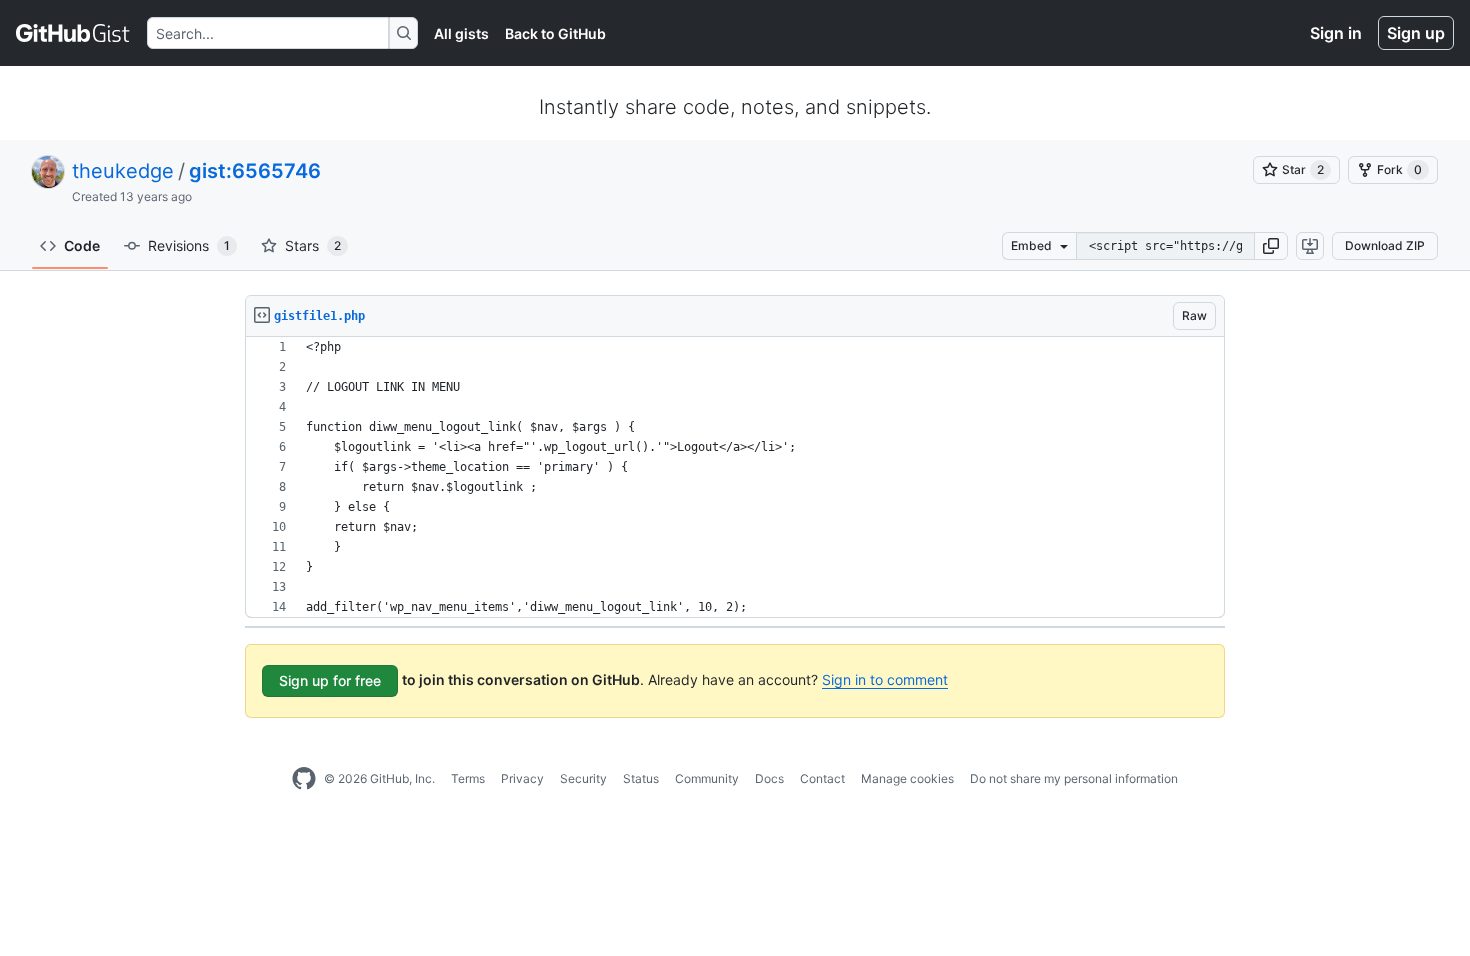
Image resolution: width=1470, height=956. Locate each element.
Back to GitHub (555, 33)
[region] (735, 477)
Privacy (522, 778)
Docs (769, 778)
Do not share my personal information (1074, 778)
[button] (1271, 246)
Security (583, 778)
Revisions (189, 245)
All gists (461, 33)
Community (707, 778)
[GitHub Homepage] (304, 779)
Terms (468, 778)
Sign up (1416, 33)
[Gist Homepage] (73, 33)
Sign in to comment (885, 679)
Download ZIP (1385, 245)
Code (82, 245)
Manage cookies (907, 778)
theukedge (123, 171)
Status (641, 778)
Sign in (1336, 33)
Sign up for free (330, 680)
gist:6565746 (255, 171)
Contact (822, 778)
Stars (313, 245)
